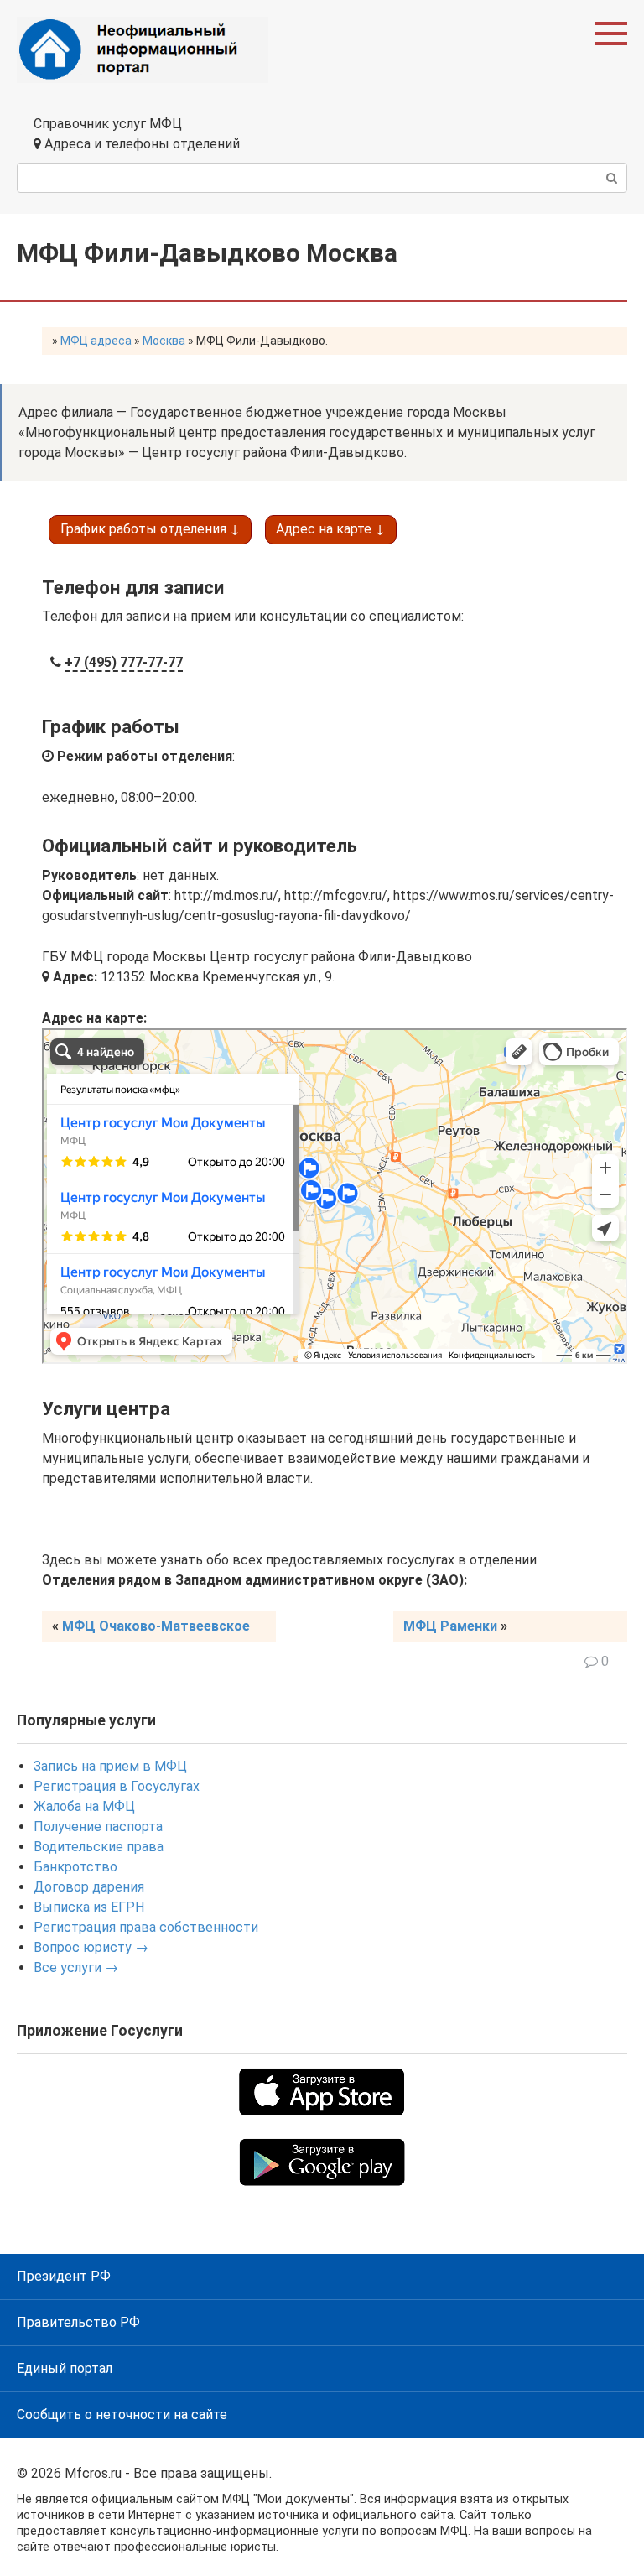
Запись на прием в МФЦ (110, 1766)
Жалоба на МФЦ (84, 1806)
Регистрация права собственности (146, 1927)
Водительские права (99, 1847)
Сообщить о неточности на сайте (122, 2415)
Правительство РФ (78, 2322)
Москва (164, 341)
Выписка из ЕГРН (89, 1907)
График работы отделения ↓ (150, 529)
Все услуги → (76, 1967)
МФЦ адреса (96, 341)
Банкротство (75, 1867)
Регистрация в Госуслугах (117, 1786)
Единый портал (65, 2368)
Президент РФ (64, 2276)
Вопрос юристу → (91, 1947)
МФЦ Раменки (450, 1626)
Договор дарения (89, 1887)
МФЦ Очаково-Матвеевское (156, 1626)
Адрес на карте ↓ (330, 529)
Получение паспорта (98, 1827)
